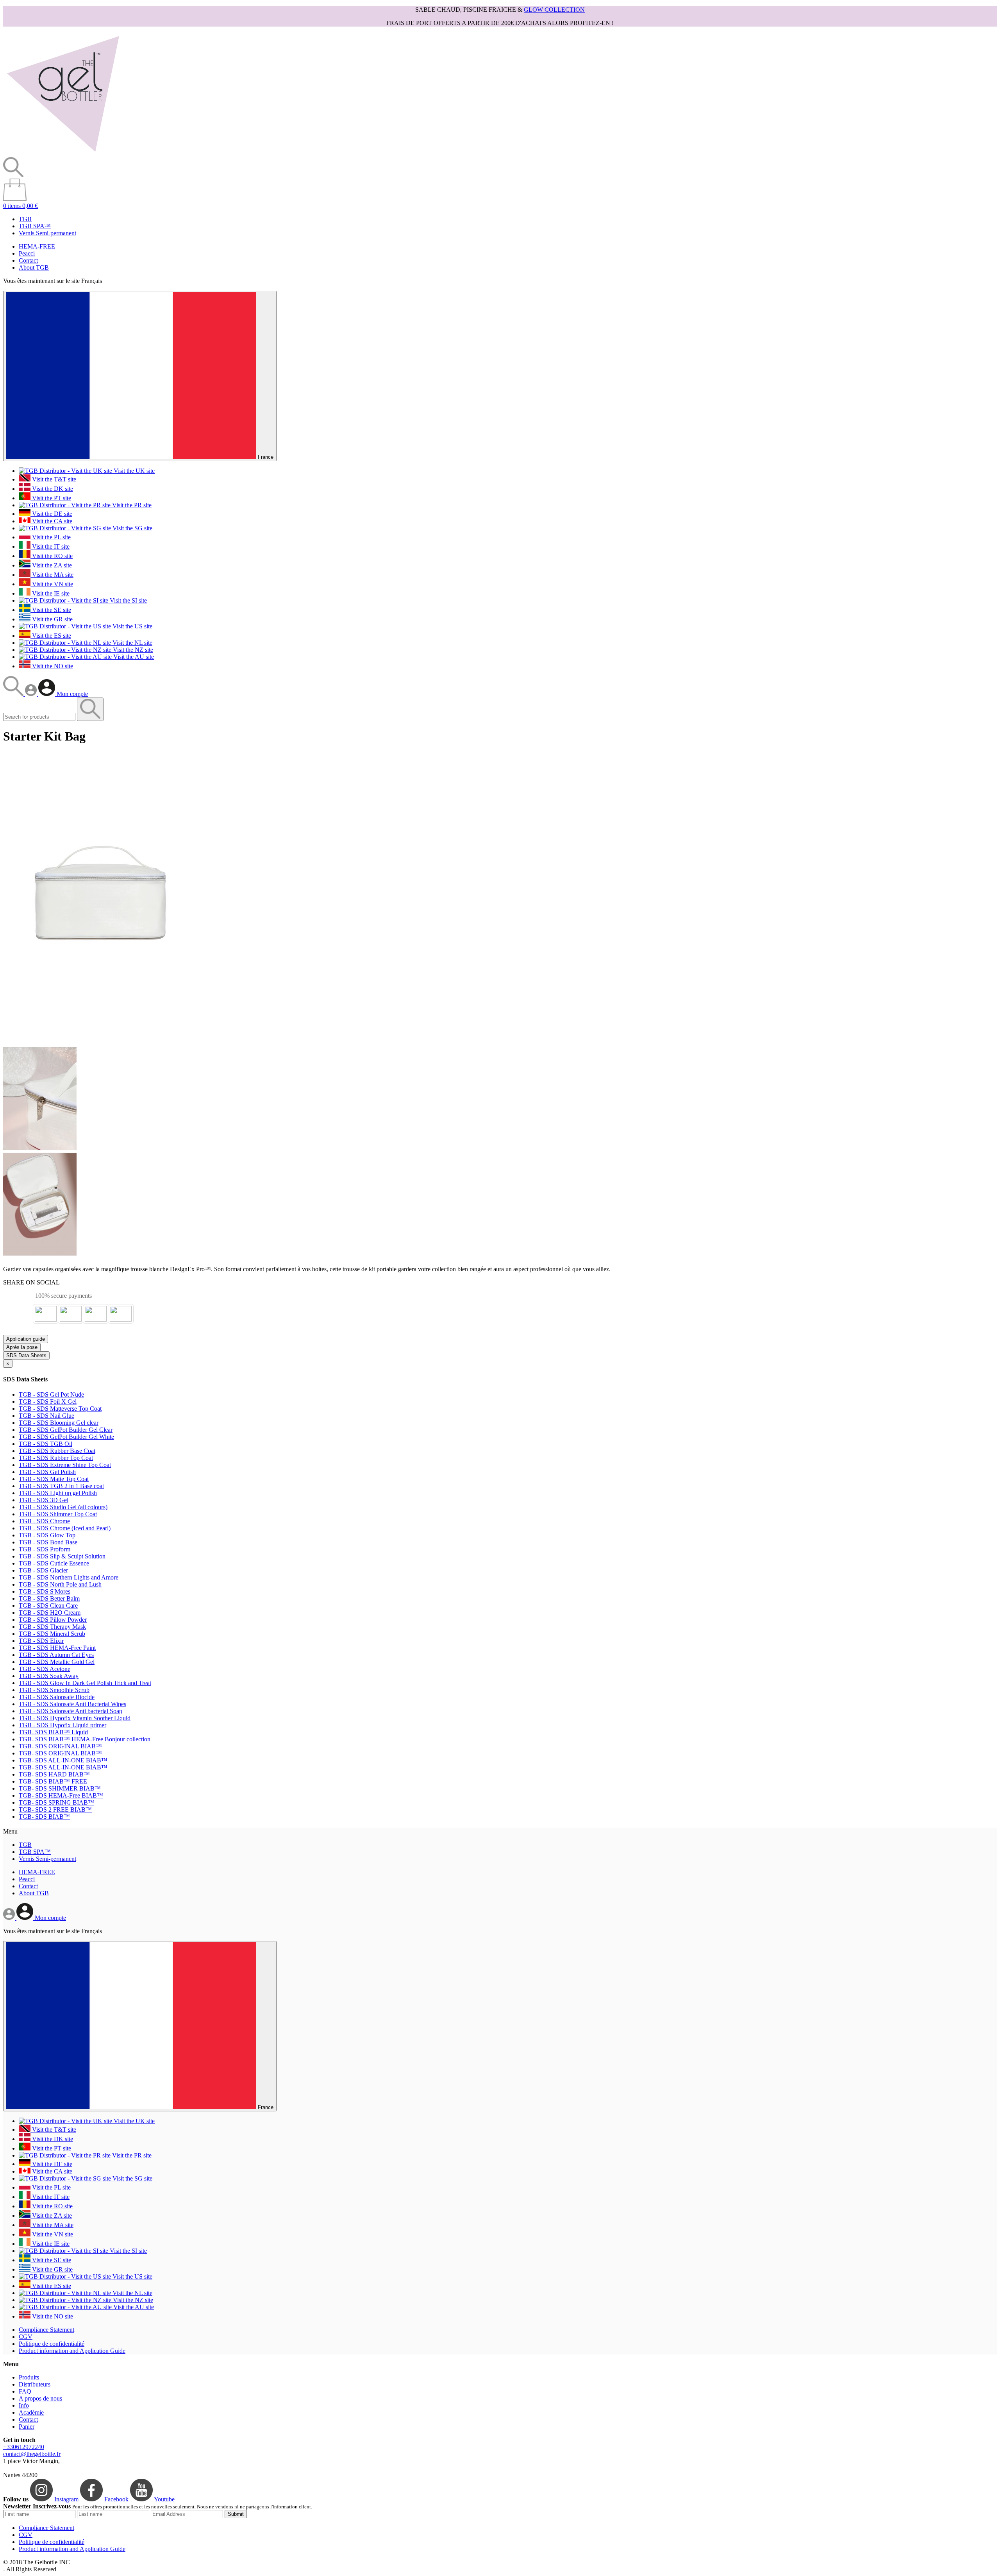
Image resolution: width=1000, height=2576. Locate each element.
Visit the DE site (51, 514)
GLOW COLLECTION (554, 10)
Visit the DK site (52, 489)
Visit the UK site (133, 471)
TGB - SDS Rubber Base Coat (57, 1451)
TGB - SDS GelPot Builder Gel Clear (66, 1430)
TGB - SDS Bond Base (48, 1542)
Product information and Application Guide (72, 2351)
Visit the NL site (132, 643)
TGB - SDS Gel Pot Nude (51, 1394)
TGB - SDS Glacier (43, 1570)
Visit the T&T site (53, 479)
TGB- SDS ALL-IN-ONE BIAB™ (63, 1760)
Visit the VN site (52, 584)
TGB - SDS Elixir (41, 1641)
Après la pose (22, 1347)
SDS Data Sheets (26, 1355)
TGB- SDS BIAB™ (44, 1817)
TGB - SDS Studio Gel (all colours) (63, 1507)
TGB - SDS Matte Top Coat (54, 1479)
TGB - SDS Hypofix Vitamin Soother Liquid (75, 1718)
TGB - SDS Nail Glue (46, 1416)
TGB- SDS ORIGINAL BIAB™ (60, 1746)
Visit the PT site (51, 498)
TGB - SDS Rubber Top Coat (56, 1458)
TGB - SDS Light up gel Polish (58, 1493)
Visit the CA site (51, 521)
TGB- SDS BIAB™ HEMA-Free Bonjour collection (85, 1739)
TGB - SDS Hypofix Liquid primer (62, 1725)
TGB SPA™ (35, 226)
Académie (31, 2412)
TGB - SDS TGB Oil (46, 1444)
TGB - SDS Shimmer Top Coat (58, 1514)
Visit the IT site (50, 547)
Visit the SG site (132, 528)
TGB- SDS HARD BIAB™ (54, 1774)
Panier (27, 2427)
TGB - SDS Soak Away (49, 1676)
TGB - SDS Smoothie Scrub (54, 1690)
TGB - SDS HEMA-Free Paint (57, 1648)
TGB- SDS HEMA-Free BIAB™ (61, 1795)
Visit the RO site (52, 556)
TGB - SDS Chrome (44, 1521)
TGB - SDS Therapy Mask (52, 1627)
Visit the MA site (52, 575)
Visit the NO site (52, 666)
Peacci (27, 253)
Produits (29, 2377)
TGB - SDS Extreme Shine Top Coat (65, 1465)
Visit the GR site (52, 619)
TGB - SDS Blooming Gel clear (59, 1423)
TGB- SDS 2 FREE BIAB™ (55, 1809)
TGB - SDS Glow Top (47, 1535)
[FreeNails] (63, 153)
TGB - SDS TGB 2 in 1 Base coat (61, 1486)
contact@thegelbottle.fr (32, 2454)
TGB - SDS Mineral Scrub (52, 1634)
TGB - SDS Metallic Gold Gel (57, 1662)
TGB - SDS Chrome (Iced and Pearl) (65, 1528)
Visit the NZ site (132, 650)
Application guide (26, 1339)
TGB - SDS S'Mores (45, 1591)
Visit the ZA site (51, 565)
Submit (236, 2514)
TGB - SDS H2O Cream (50, 1613)
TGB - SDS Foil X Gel (48, 1402)
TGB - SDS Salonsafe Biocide (57, 1697)
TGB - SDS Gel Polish (47, 1472)
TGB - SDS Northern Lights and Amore (69, 1577)
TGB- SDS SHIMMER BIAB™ (60, 1788)
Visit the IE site (50, 593)
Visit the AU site (133, 657)
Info (24, 2405)
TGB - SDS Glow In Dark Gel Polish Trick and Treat (85, 1683)
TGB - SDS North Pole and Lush (60, 1584)
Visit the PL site (51, 537)
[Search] (14, 694)
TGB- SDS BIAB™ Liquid (53, 1732)
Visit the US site (132, 626)
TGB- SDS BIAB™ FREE (53, 1781)
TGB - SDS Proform (45, 1549)
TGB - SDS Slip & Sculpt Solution (62, 1556)
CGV (26, 2337)
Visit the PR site (131, 505)
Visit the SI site (128, 600)
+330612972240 (24, 2447)
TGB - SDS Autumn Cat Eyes (56, 1655)
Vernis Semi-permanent (47, 233)
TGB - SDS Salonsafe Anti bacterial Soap (71, 1711)
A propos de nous (40, 2398)
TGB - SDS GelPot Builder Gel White (66, 1437)
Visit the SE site (51, 610)
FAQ (25, 2391)
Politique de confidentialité (52, 2344)
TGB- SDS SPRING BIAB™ (56, 1802)
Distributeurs (35, 2384)
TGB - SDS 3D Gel (44, 1500)
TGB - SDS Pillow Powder (53, 1620)
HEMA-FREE (37, 246)
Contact (28, 260)
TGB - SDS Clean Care (48, 1606)
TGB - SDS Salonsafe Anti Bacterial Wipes (72, 1704)
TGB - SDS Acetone (45, 1669)
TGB (25, 219)
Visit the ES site (51, 636)
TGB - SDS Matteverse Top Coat (60, 1409)
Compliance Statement (46, 2330)
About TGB (34, 267)
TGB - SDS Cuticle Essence (54, 1563)
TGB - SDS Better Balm (49, 1598)
